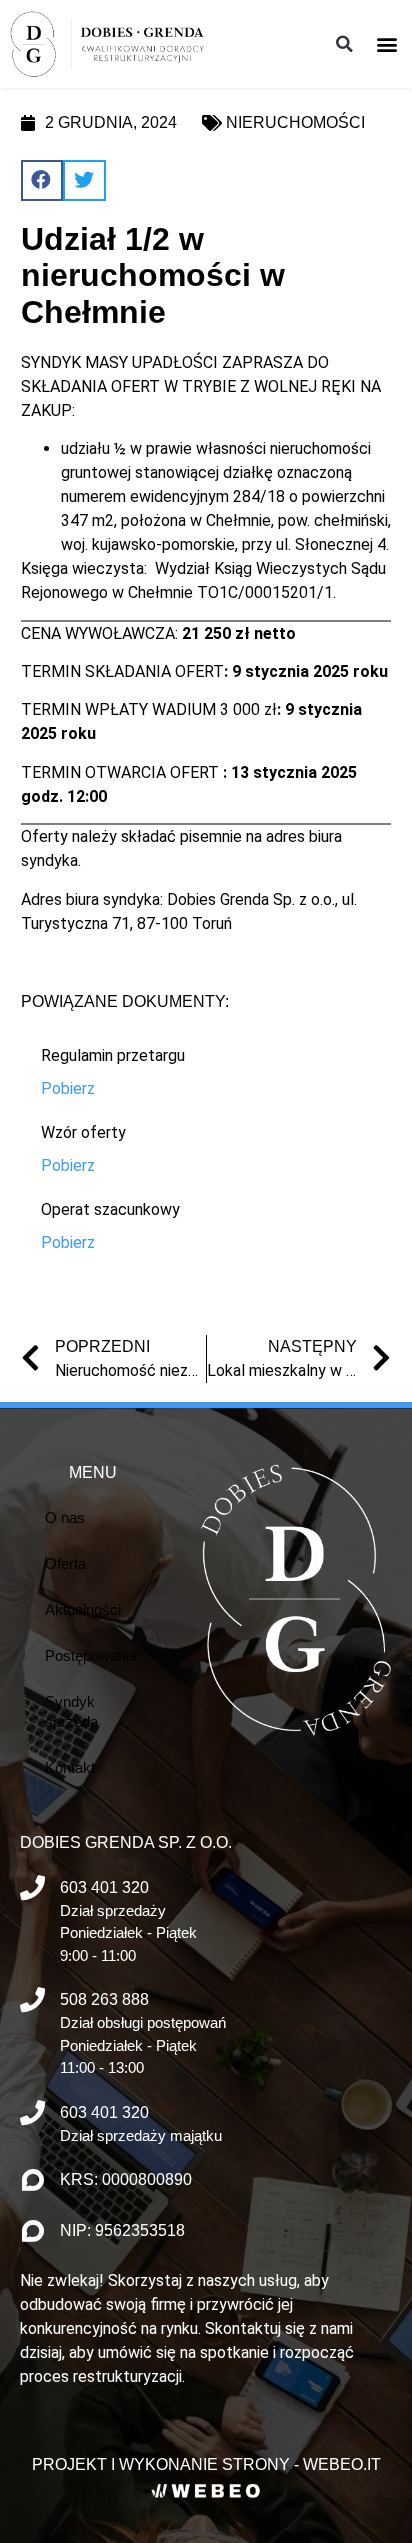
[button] (387, 43)
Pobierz (68, 1088)
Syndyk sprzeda (71, 1711)
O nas (65, 1517)
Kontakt (70, 1767)
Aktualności (83, 1609)
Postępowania (91, 1655)
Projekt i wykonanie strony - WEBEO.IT (206, 2464)
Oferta (65, 1563)
